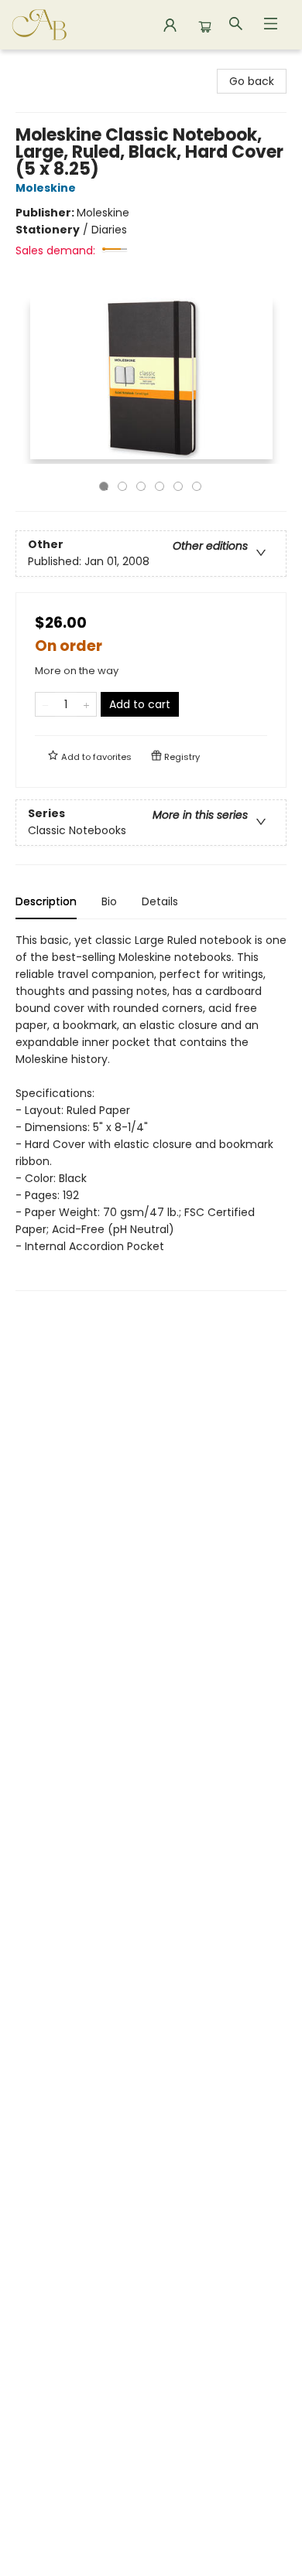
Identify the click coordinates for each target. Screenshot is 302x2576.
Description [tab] (46, 901)
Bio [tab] (109, 901)
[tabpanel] (151, 1111)
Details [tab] (160, 901)
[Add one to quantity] (86, 704)
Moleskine (46, 188)
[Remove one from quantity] (45, 704)
